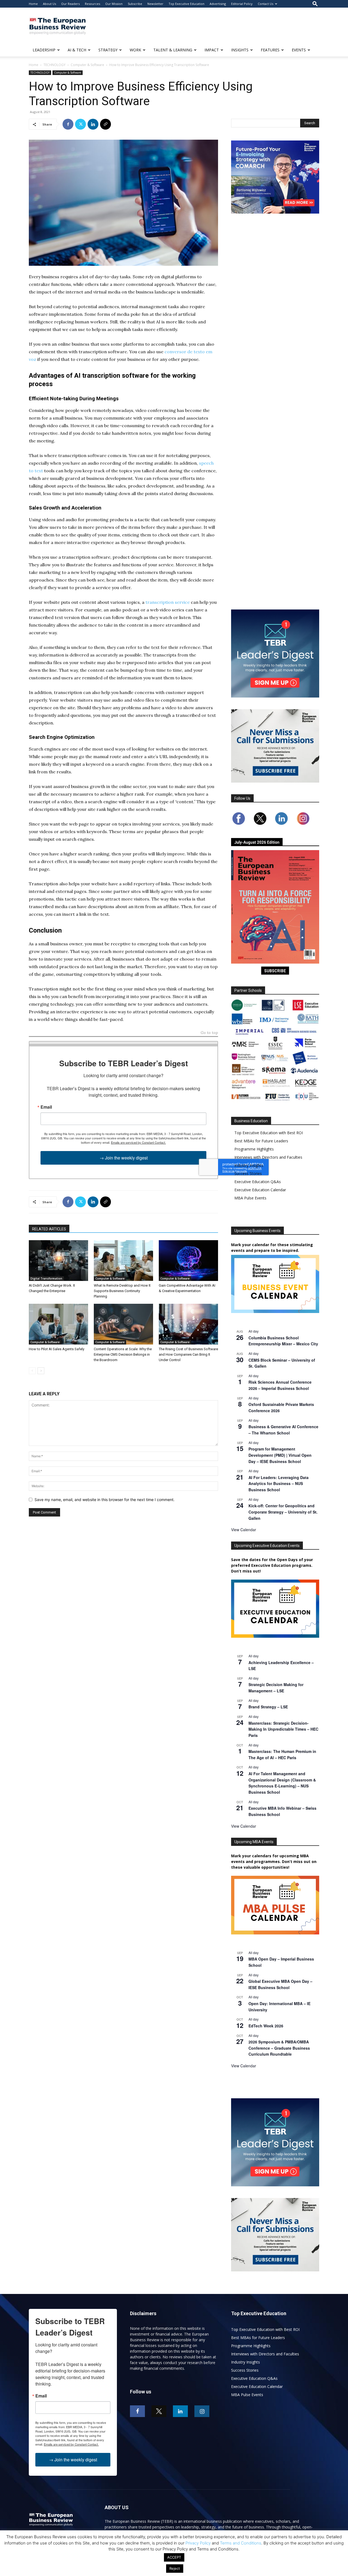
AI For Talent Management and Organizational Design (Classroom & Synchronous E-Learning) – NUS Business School (282, 1783)
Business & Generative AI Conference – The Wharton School (283, 1430)
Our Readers (70, 4)
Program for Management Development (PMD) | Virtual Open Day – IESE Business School (280, 1455)
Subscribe (135, 4)
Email (46, 1107)
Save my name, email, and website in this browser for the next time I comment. (105, 1500)
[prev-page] (32, 1371)
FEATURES (270, 50)
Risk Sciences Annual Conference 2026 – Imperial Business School (280, 1385)
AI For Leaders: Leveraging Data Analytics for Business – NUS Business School (279, 1484)
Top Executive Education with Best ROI (269, 1133)
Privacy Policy (198, 2543)
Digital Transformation (46, 1278)
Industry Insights (249, 1165)
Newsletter (155, 4)
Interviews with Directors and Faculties (268, 1157)
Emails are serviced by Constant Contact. (138, 1142)
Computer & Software (87, 65)
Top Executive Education (187, 4)
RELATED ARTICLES (49, 1229)
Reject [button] (175, 2568)
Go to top (209, 1033)
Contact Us (265, 4)
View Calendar (244, 1530)
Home (33, 4)
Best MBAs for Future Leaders (261, 1141)
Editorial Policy (242, 4)
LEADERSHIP (44, 50)
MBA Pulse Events (250, 1198)
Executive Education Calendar (260, 1190)
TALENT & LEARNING (173, 50)
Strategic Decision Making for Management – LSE (276, 1688)
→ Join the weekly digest (124, 1158)
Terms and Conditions (241, 2543)
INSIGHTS (240, 50)
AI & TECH (77, 50)
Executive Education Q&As (258, 1182)
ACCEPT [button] (174, 2557)
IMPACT (212, 50)
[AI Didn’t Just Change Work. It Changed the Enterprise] (58, 1261)
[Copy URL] (105, 124)
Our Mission (114, 4)
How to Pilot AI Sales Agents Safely (57, 1349)
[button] (315, 4)
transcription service (168, 602)
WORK (135, 50)
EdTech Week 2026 (266, 2026)
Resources (92, 4)
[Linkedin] (93, 124)
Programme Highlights (254, 1149)
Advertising (218, 4)
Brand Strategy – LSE (268, 1707)
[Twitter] (80, 124)
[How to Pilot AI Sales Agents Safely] (58, 1324)
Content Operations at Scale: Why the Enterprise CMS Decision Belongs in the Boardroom (123, 1354)
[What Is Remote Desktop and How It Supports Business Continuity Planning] (123, 1261)
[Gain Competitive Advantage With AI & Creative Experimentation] (188, 1261)
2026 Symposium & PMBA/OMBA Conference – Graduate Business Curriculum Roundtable (279, 2048)
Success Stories (248, 1173)
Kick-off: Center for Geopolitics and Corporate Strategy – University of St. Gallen (283, 1512)
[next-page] (41, 1371)
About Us (49, 4)
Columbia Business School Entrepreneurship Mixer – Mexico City (283, 1341)
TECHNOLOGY (55, 65)
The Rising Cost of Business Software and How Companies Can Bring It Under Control (188, 1354)
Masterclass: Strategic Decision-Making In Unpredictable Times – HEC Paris (283, 1729)
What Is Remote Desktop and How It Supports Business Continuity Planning (122, 1291)
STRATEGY (108, 50)
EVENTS (299, 50)
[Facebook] (68, 124)
